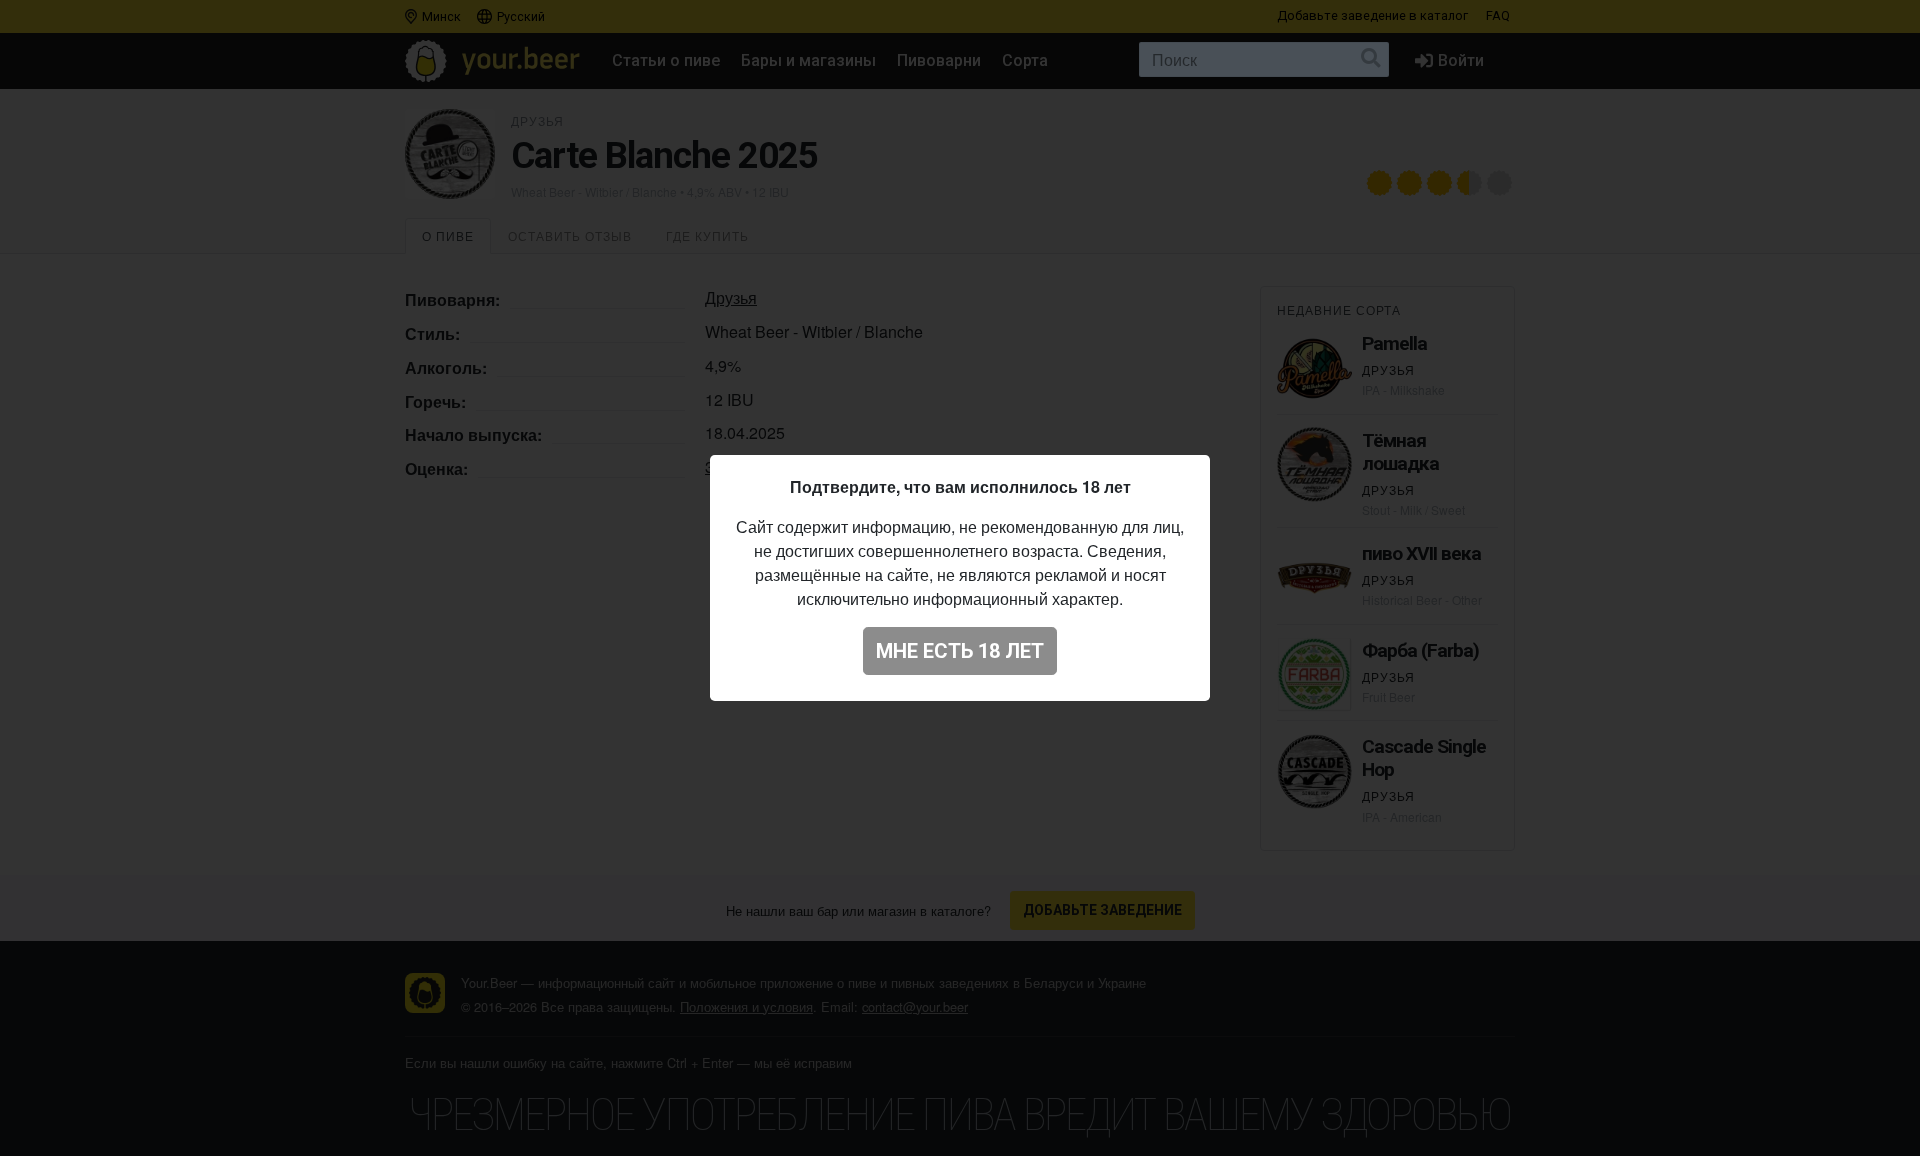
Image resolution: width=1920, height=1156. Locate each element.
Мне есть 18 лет (960, 651)
